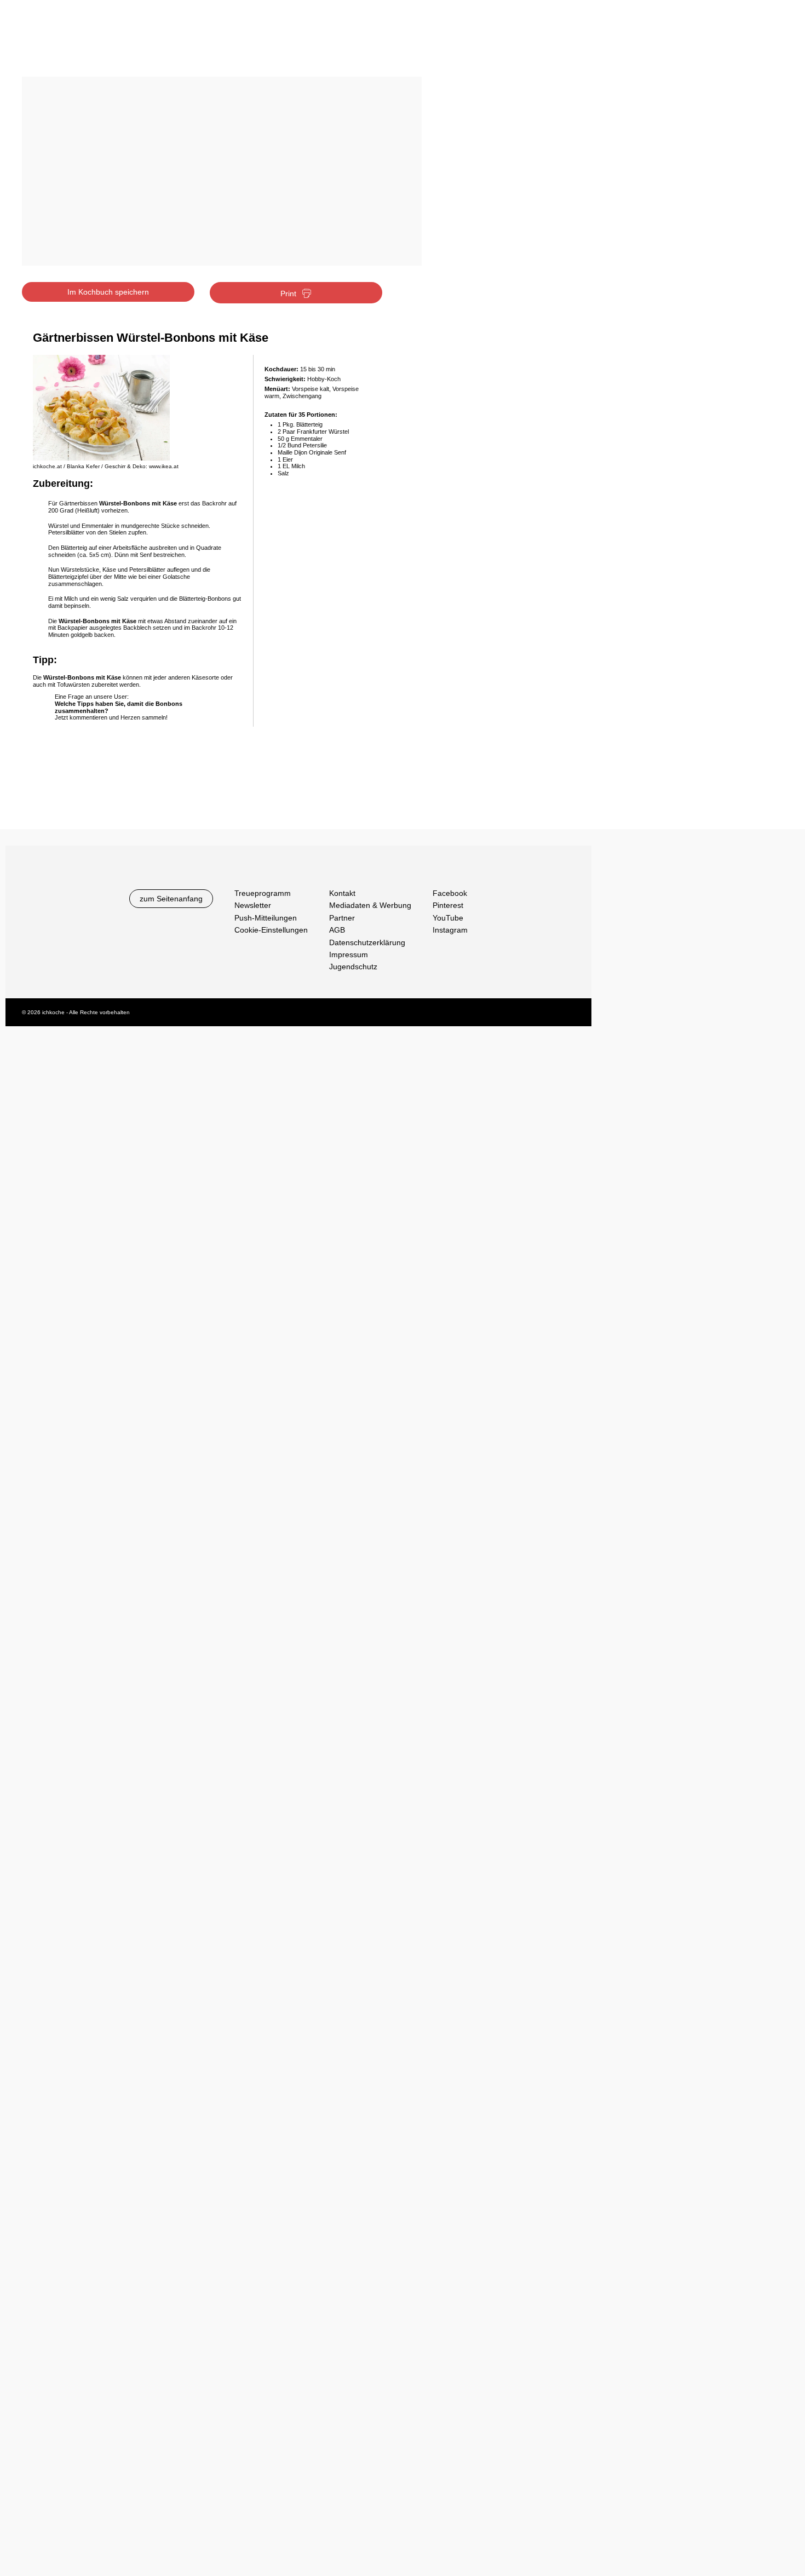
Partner (342, 918)
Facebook (450, 893)
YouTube (448, 918)
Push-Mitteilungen (266, 918)
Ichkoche (89, 42)
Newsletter (253, 905)
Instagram (450, 930)
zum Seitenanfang (171, 899)
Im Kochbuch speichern (108, 292)
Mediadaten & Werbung (370, 905)
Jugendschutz (353, 967)
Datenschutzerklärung (367, 942)
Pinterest (448, 905)
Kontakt (342, 893)
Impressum (349, 955)
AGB (337, 930)
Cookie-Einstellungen (271, 930)
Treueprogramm (263, 893)
